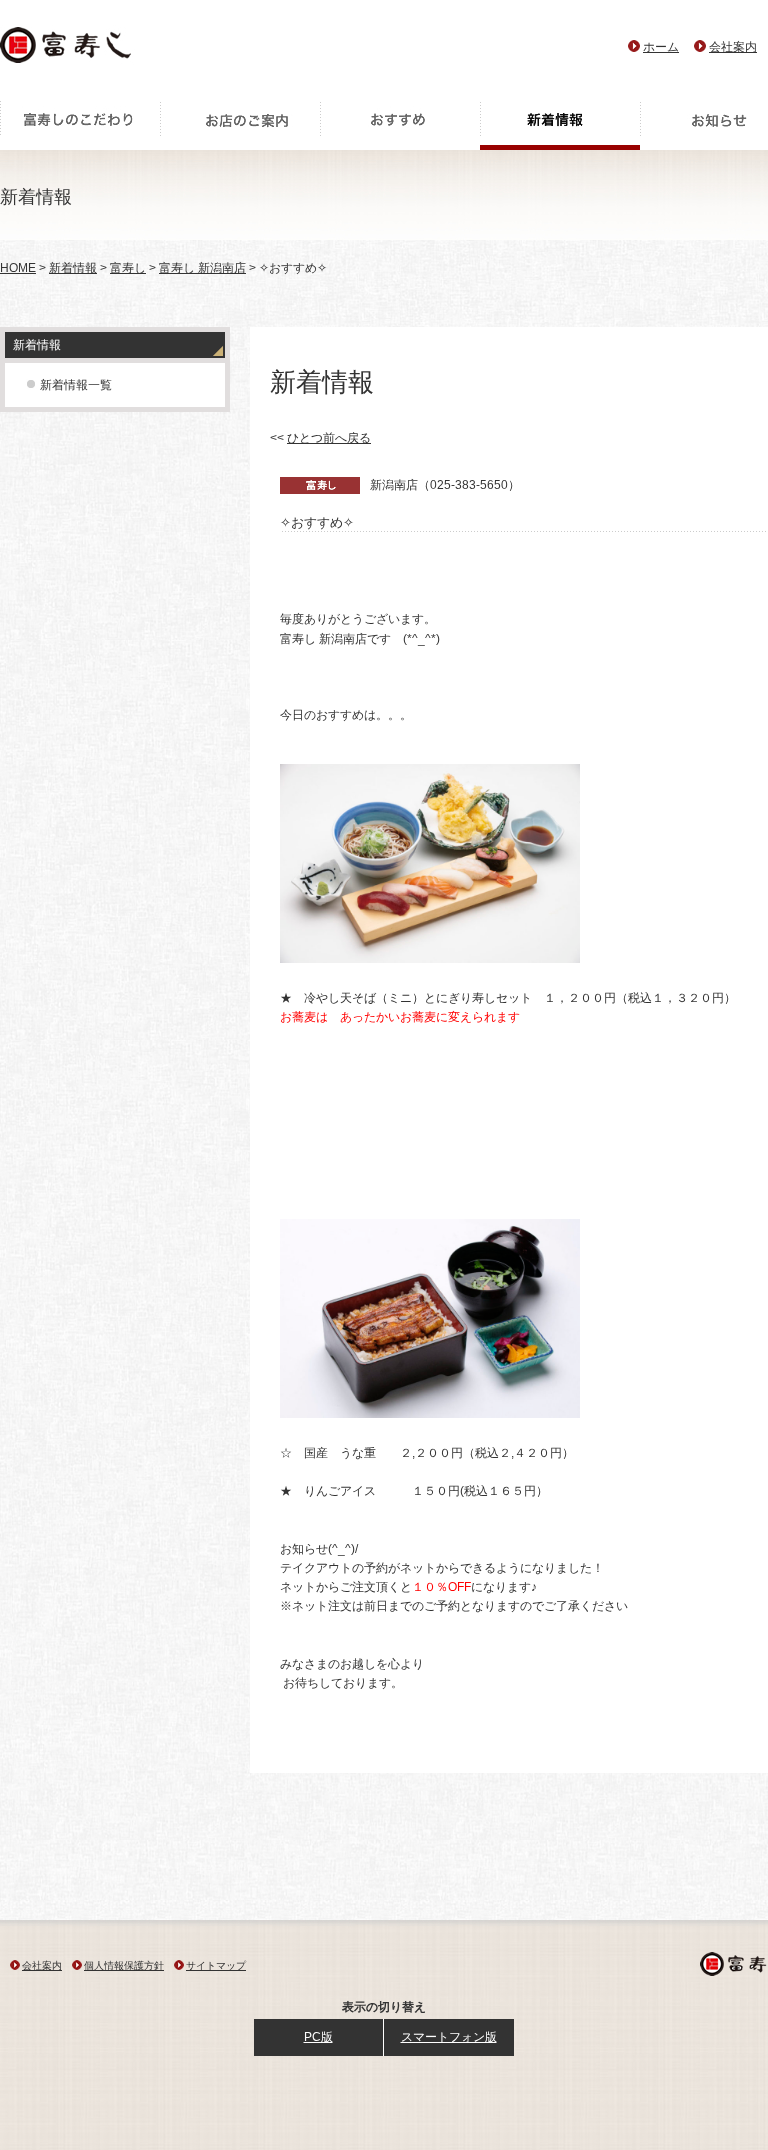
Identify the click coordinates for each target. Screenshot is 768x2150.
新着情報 (560, 125)
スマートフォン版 (449, 2037)
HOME (18, 268)
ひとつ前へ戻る (329, 438)
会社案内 (733, 47)
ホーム (661, 47)
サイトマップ (216, 1965)
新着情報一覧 (76, 385)
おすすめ (400, 125)
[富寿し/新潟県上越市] (67, 50)
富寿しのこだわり (80, 125)
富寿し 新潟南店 (202, 268)
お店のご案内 (240, 125)
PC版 (318, 2037)
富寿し (128, 268)
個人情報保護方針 (124, 1965)
